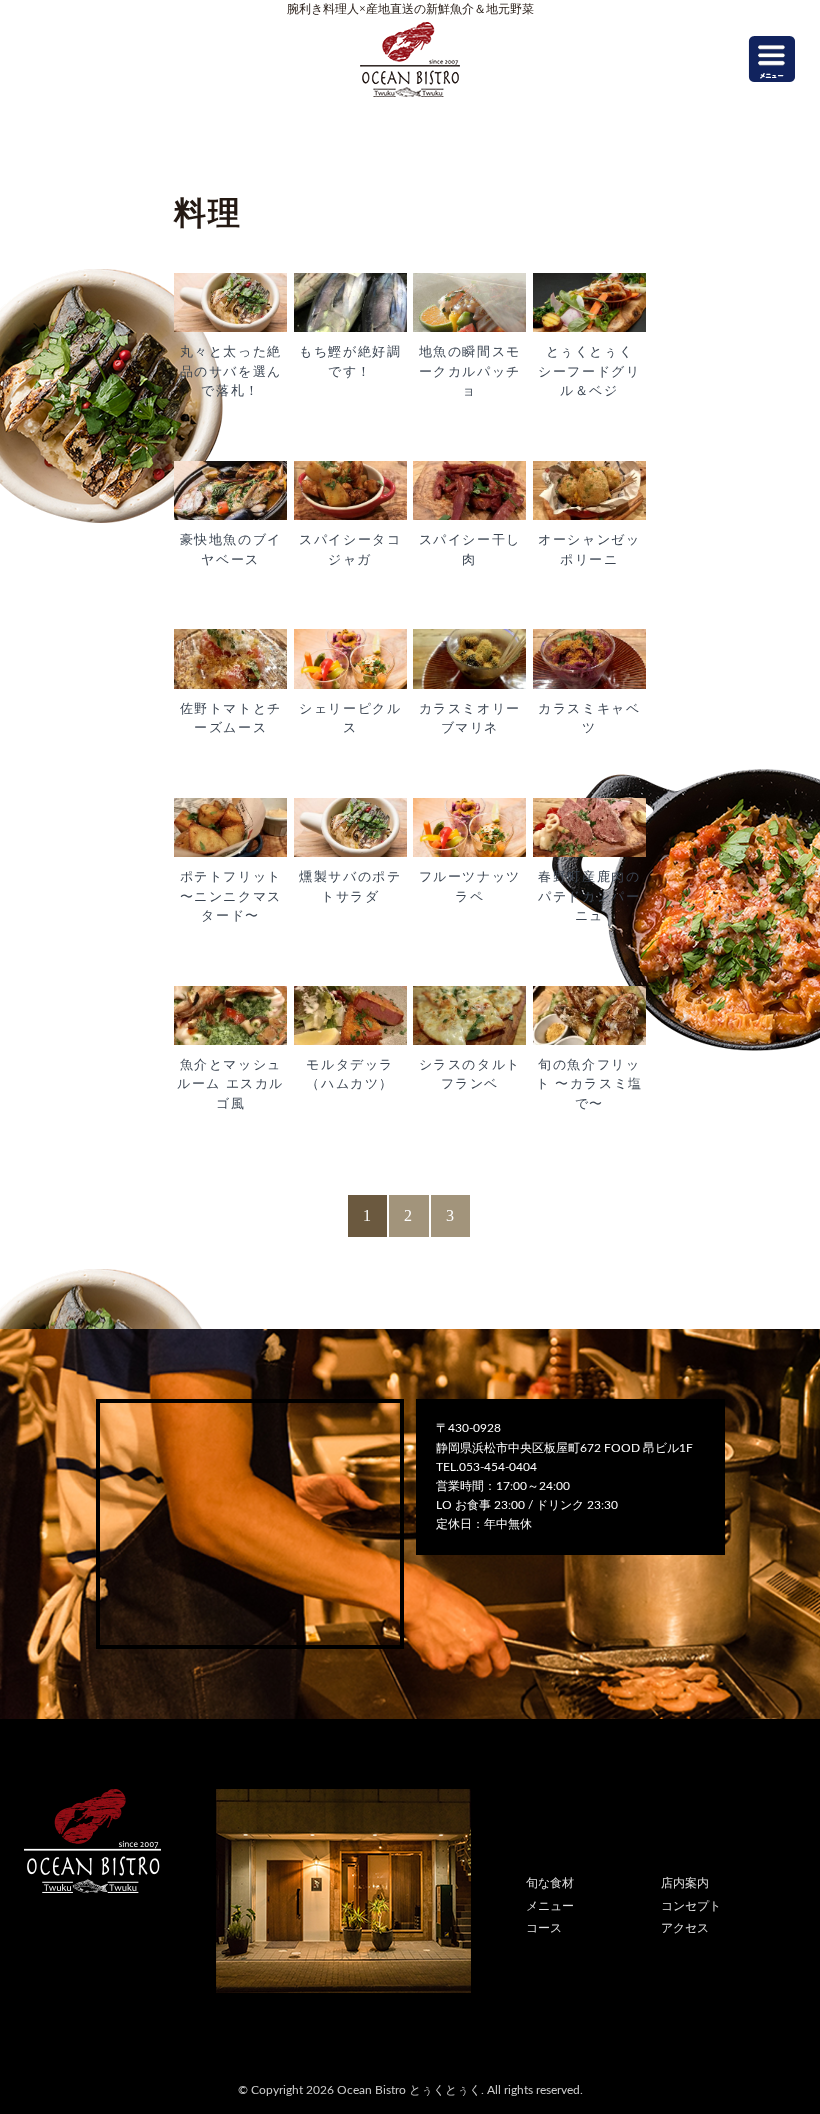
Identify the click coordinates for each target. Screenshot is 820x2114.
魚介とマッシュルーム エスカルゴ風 (230, 1084)
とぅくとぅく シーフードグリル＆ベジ (593, 371)
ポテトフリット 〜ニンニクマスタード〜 (231, 896)
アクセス (685, 1928)
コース (544, 1928)
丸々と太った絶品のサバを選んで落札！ (231, 371)
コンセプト (691, 1906)
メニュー (550, 1906)
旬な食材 (550, 1883)
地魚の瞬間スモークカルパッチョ (470, 371)
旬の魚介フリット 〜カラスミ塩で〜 (589, 1084)
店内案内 (685, 1883)
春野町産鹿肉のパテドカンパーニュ (589, 896)
